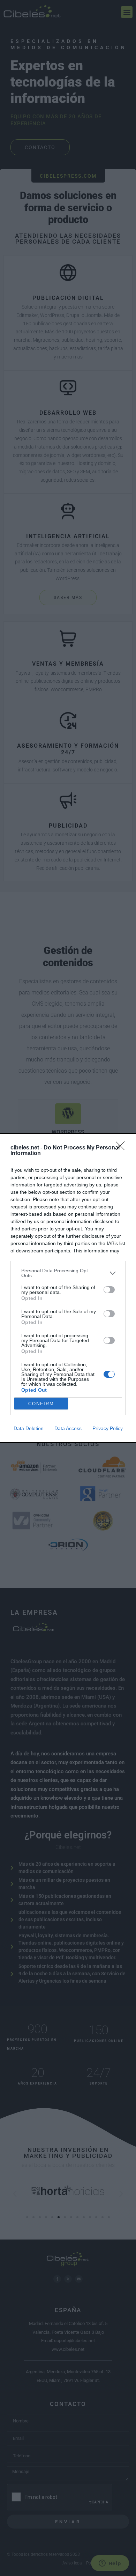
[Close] (122, 1148)
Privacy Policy (108, 1428)
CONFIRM (41, 1404)
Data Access (68, 1428)
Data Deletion (29, 1428)
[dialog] (68, 1288)
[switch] (109, 1290)
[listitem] (68, 1273)
